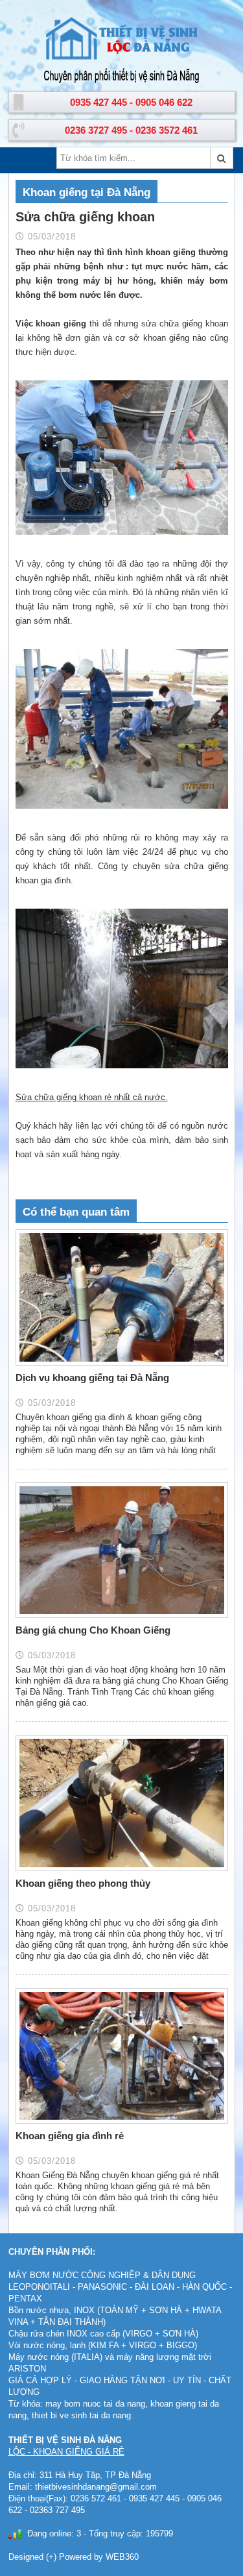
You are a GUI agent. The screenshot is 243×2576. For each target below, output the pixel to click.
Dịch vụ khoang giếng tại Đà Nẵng (92, 1378)
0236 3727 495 (96, 130)
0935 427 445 (98, 102)
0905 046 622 (164, 102)
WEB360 (122, 2557)
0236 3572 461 (167, 130)
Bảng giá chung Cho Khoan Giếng (93, 1630)
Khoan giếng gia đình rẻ (70, 2136)
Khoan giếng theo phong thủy (83, 1883)
